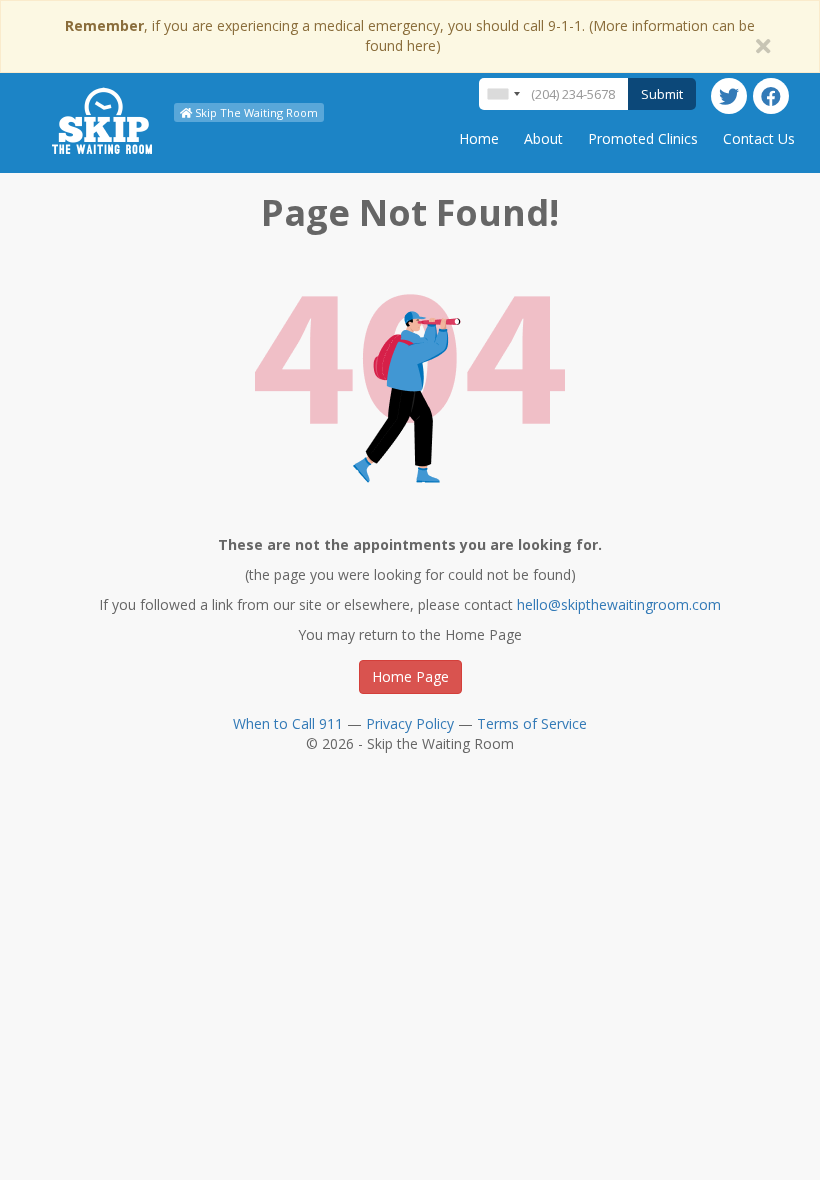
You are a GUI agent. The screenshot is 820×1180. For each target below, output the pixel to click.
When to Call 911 (288, 723)
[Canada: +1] (503, 94)
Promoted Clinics (643, 138)
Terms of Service (532, 723)
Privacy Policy (410, 723)
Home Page (410, 676)
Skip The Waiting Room (255, 112)
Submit (662, 94)
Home (479, 138)
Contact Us (759, 138)
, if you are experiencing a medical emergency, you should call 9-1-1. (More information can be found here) (410, 35)
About (543, 138)
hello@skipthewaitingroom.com (619, 604)
